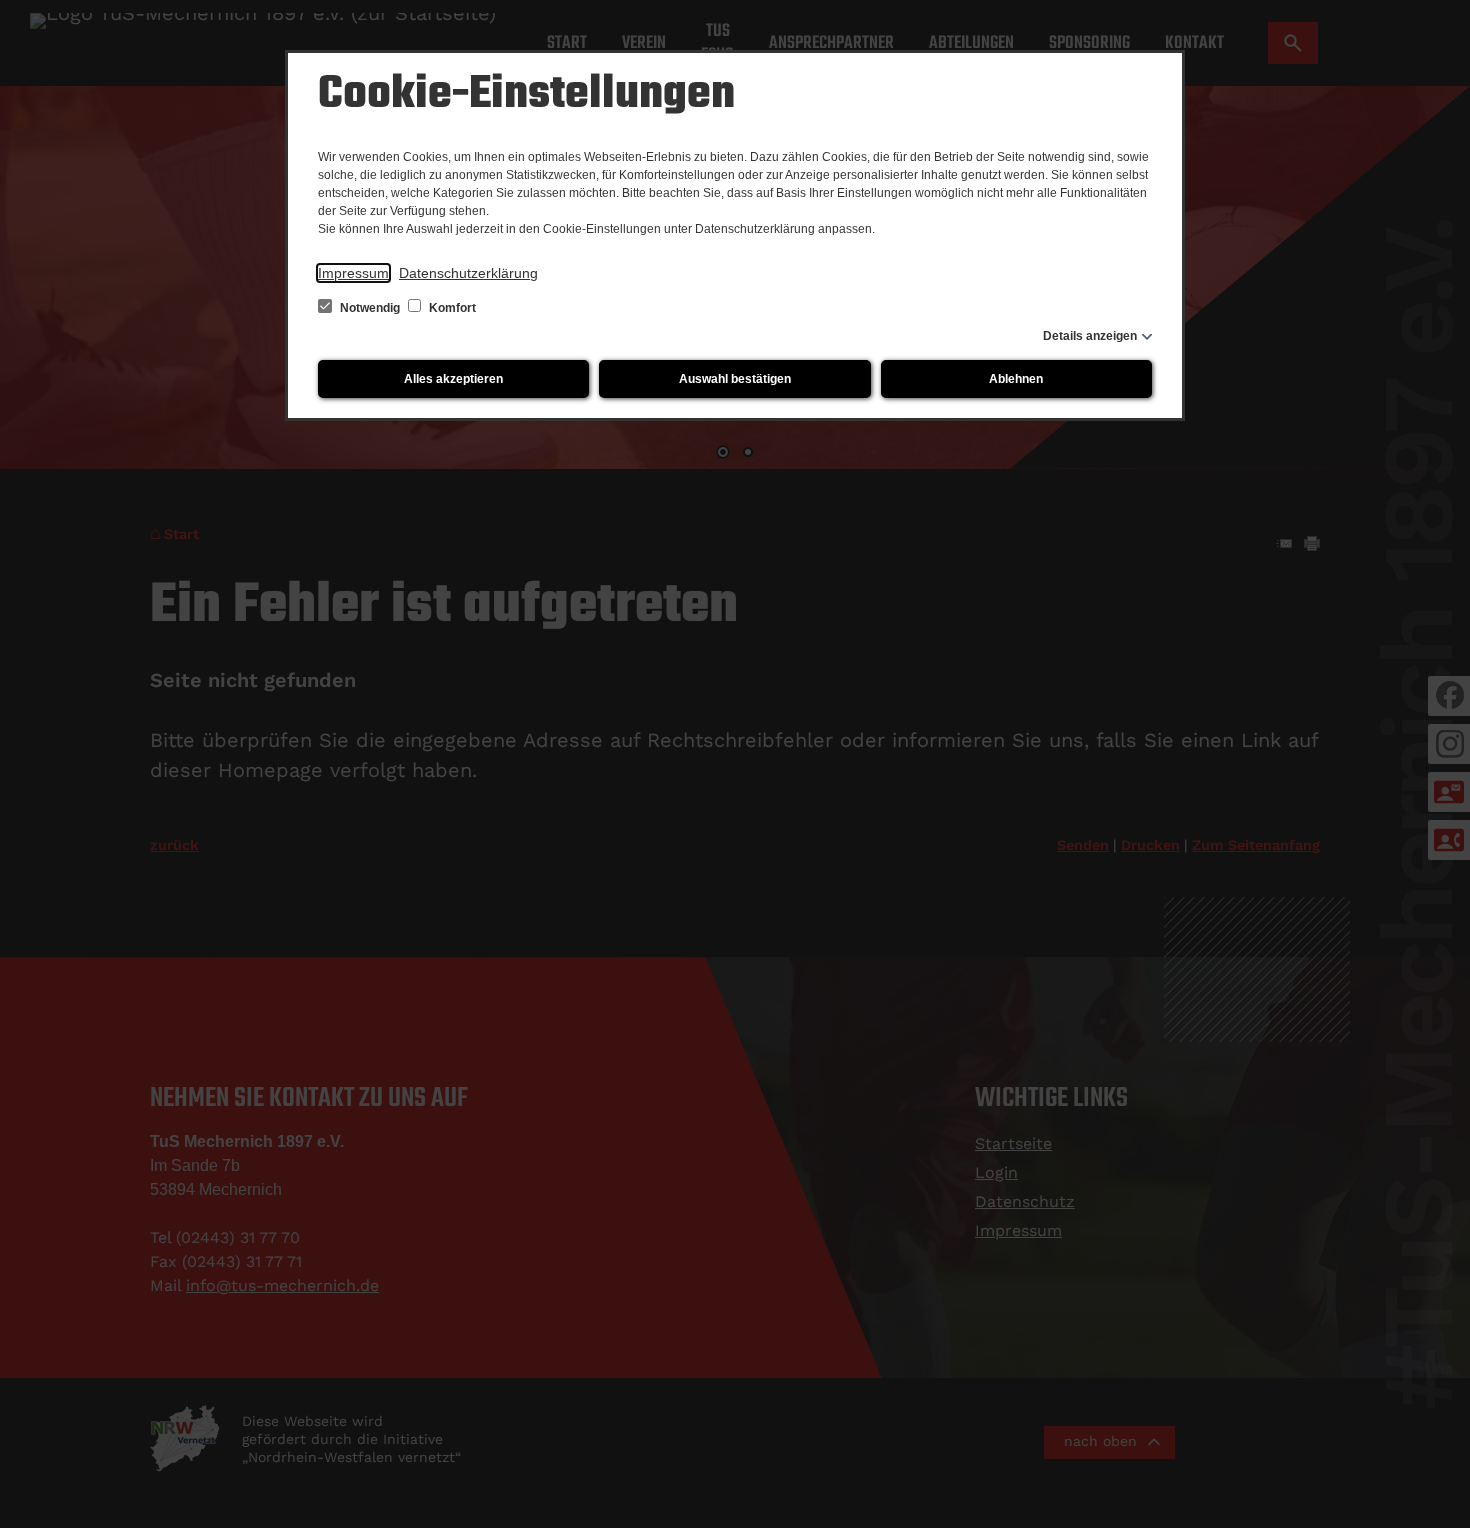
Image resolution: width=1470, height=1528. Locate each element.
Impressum (353, 273)
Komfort (451, 308)
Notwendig (370, 308)
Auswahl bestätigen (735, 379)
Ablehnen (1016, 379)
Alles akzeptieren (453, 379)
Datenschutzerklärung (468, 273)
